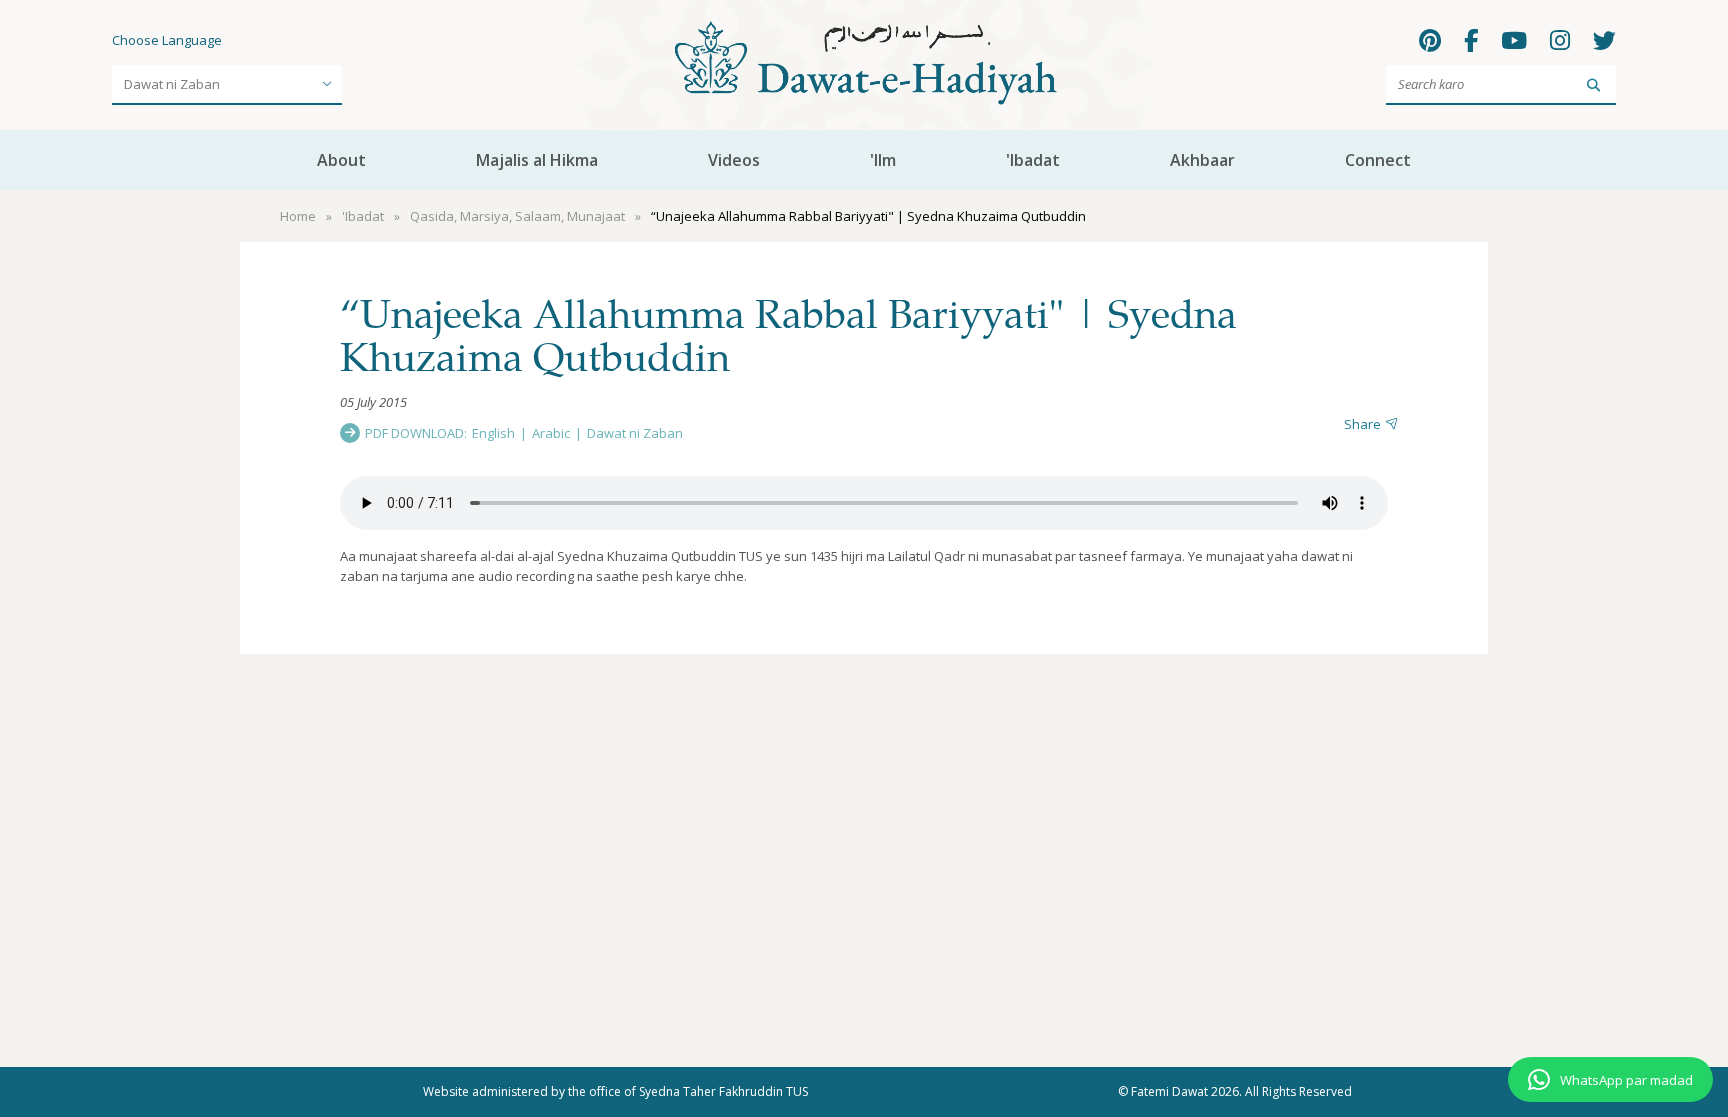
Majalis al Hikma (537, 160)
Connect (1378, 160)
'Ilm (883, 160)
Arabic (551, 433)
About (341, 160)
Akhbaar (1202, 160)
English (493, 433)
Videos (734, 160)
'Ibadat (1033, 160)
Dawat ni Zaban (635, 433)
